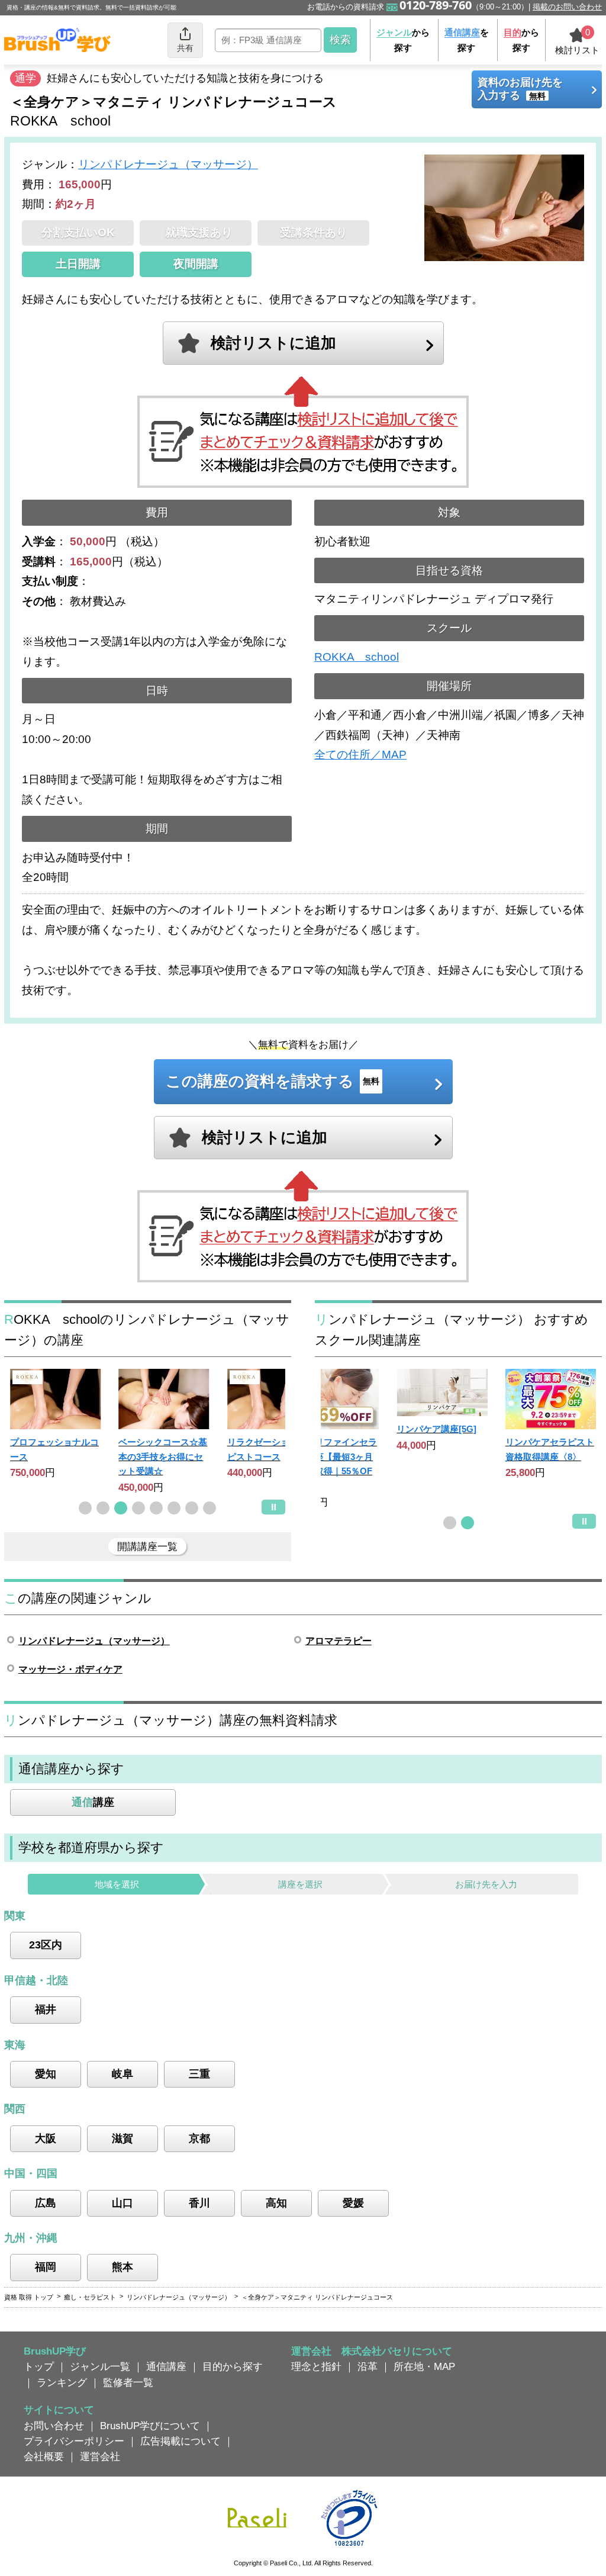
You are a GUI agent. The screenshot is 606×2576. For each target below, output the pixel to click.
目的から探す (233, 2366)
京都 (199, 2138)
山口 (123, 2203)
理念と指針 (316, 2366)
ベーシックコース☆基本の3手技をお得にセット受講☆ (163, 1456)
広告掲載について (180, 2441)
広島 (46, 2203)
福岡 (46, 2267)
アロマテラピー (339, 1641)
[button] (85, 1508)
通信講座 (166, 2366)
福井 (46, 2009)
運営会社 (100, 2456)
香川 (199, 2203)
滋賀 (123, 2138)
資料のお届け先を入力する (520, 89)
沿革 (368, 2366)
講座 (93, 1802)
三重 (199, 2074)
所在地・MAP (424, 2366)
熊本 (123, 2267)
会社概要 (44, 2456)
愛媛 (353, 2203)
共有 (185, 48)
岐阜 (123, 2074)
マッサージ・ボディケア (70, 1669)
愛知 (46, 2074)
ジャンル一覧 (100, 2366)
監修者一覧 (128, 2382)
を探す (467, 40)
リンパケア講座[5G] (436, 1429)
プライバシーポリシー (74, 2441)
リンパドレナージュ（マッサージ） (168, 164)
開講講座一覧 (147, 1546)
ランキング (62, 2382)
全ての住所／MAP (360, 755)
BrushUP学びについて (150, 2426)
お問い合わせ (54, 2426)
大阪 (46, 2138)
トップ (39, 2366)
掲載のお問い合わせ (567, 7)
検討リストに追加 (273, 343)
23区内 (46, 1945)
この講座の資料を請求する (273, 1081)
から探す (403, 40)
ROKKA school (357, 657)
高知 (276, 2203)
